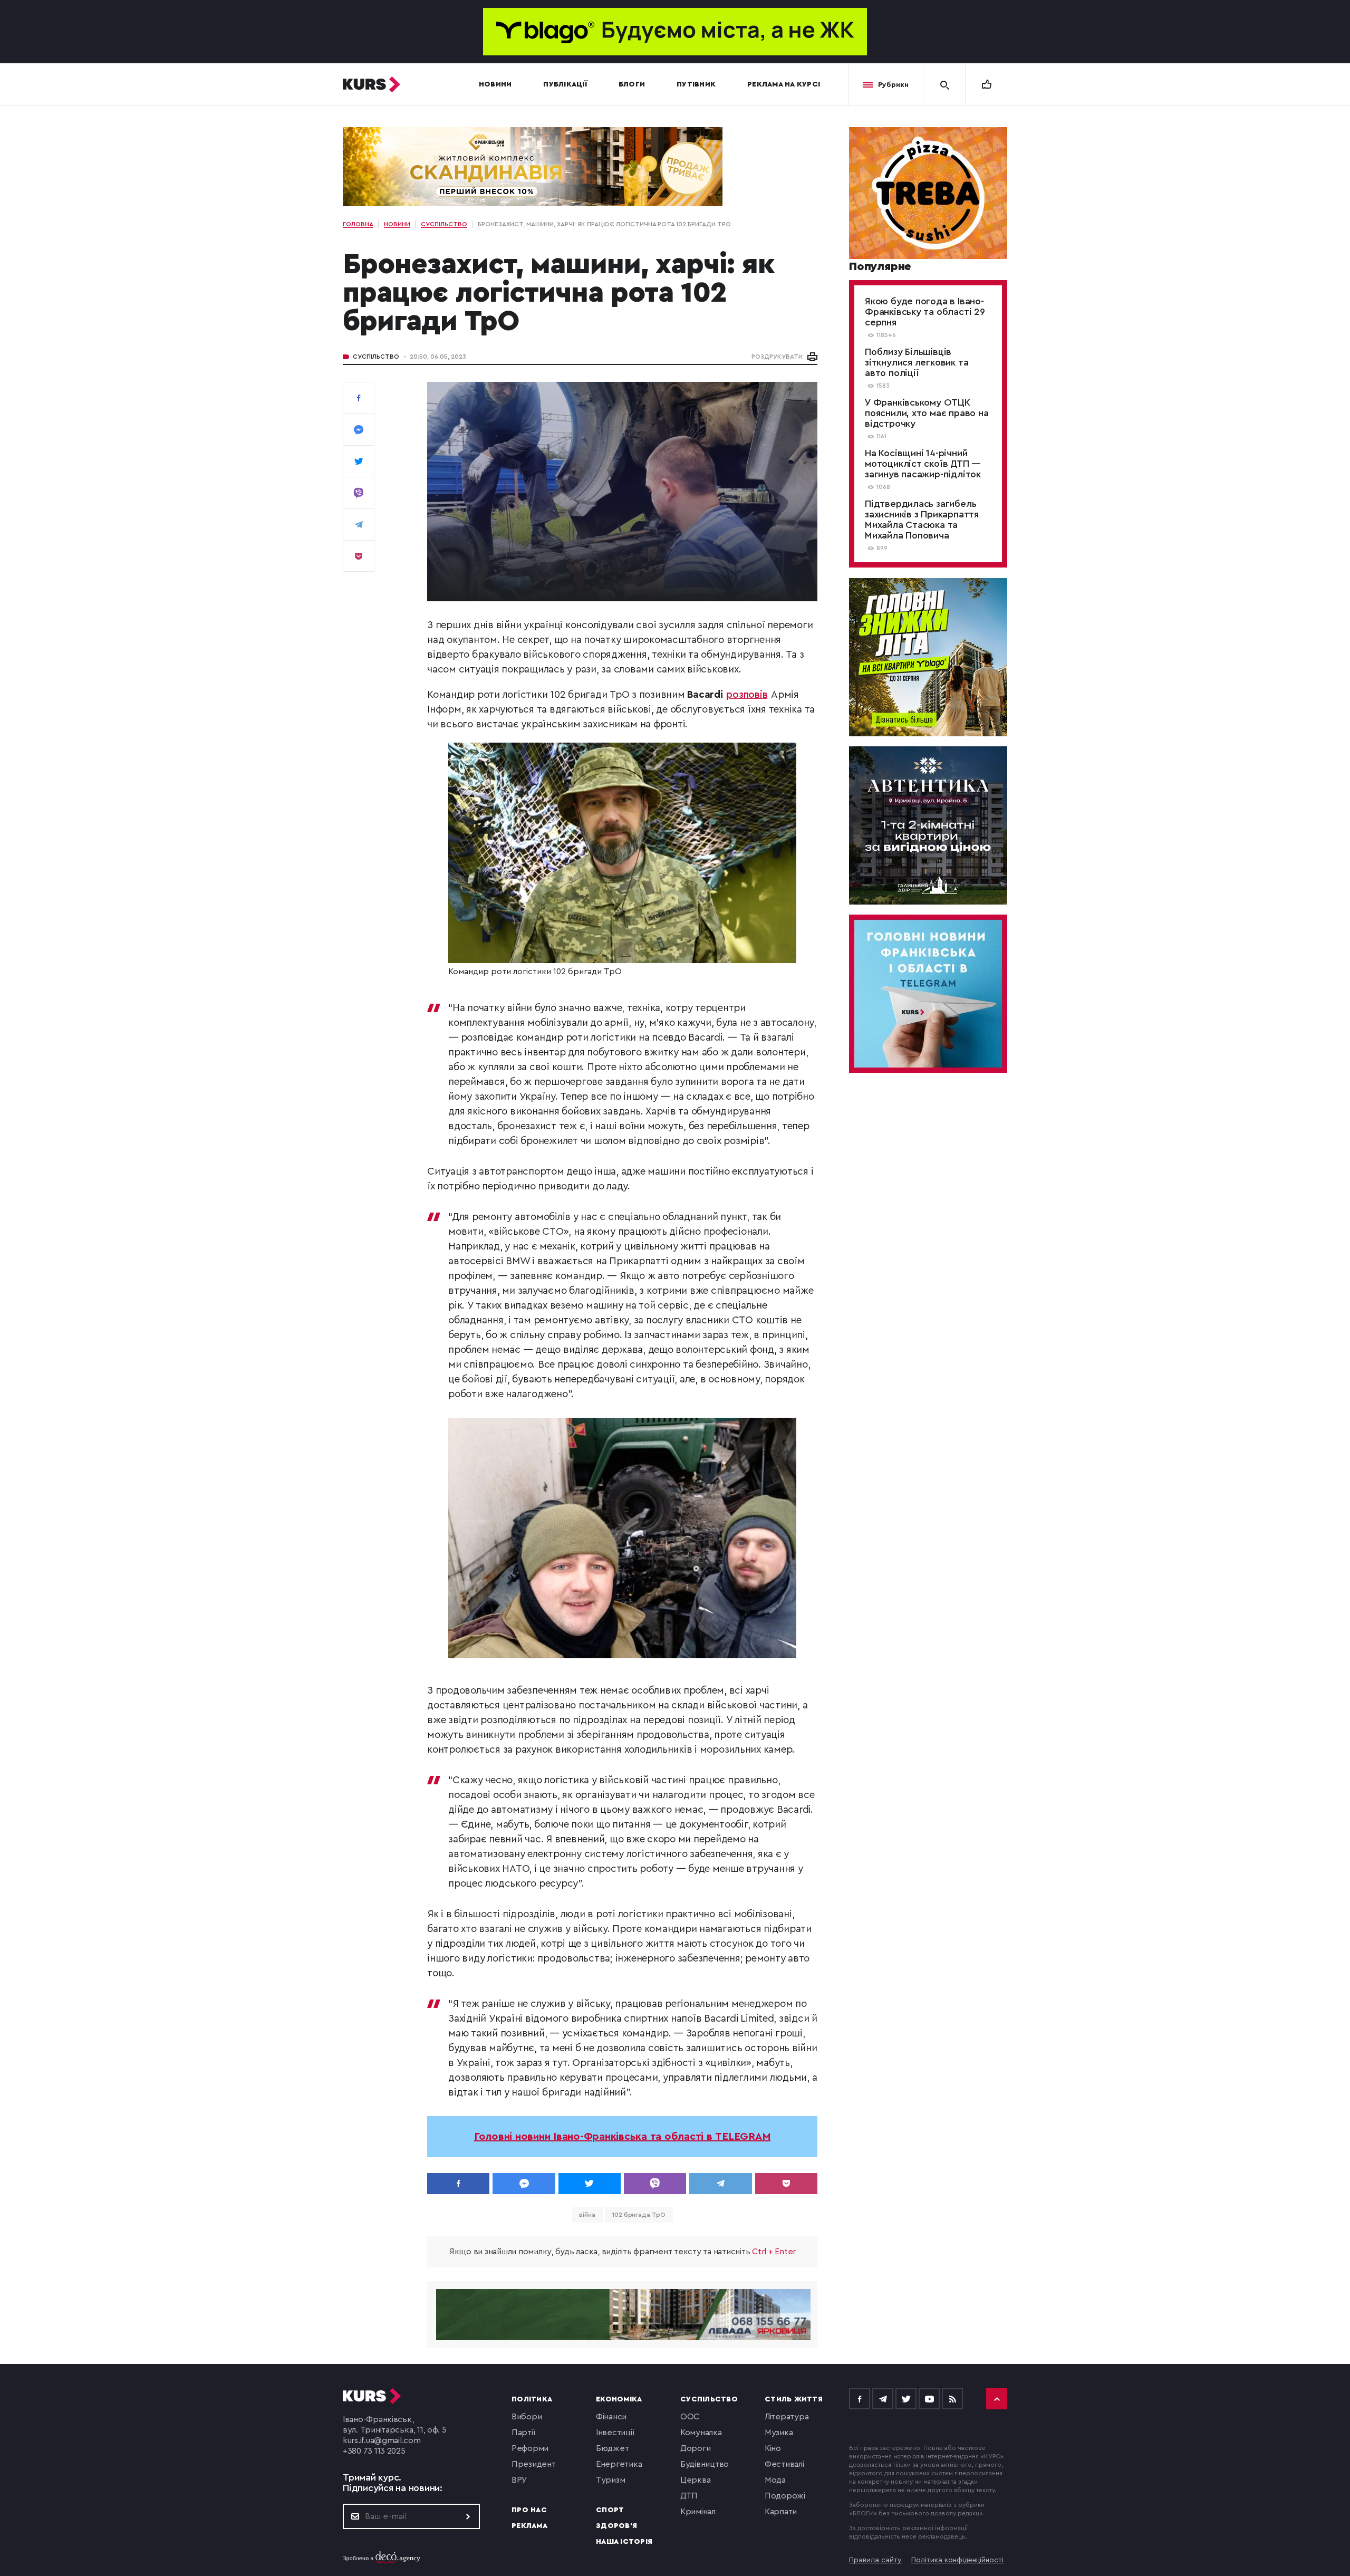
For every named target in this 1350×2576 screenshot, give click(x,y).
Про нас (529, 2510)
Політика (532, 2399)
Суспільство (376, 357)
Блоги (632, 84)
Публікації (565, 84)
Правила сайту (875, 2560)
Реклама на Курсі (784, 84)
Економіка (619, 2399)
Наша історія (624, 2542)
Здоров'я (616, 2526)
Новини (495, 84)
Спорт (610, 2510)
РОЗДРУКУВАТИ (777, 357)
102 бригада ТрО (639, 2215)
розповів (747, 695)
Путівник (696, 84)
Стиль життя (794, 2399)
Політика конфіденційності (957, 2560)
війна (587, 2215)
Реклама (529, 2526)
